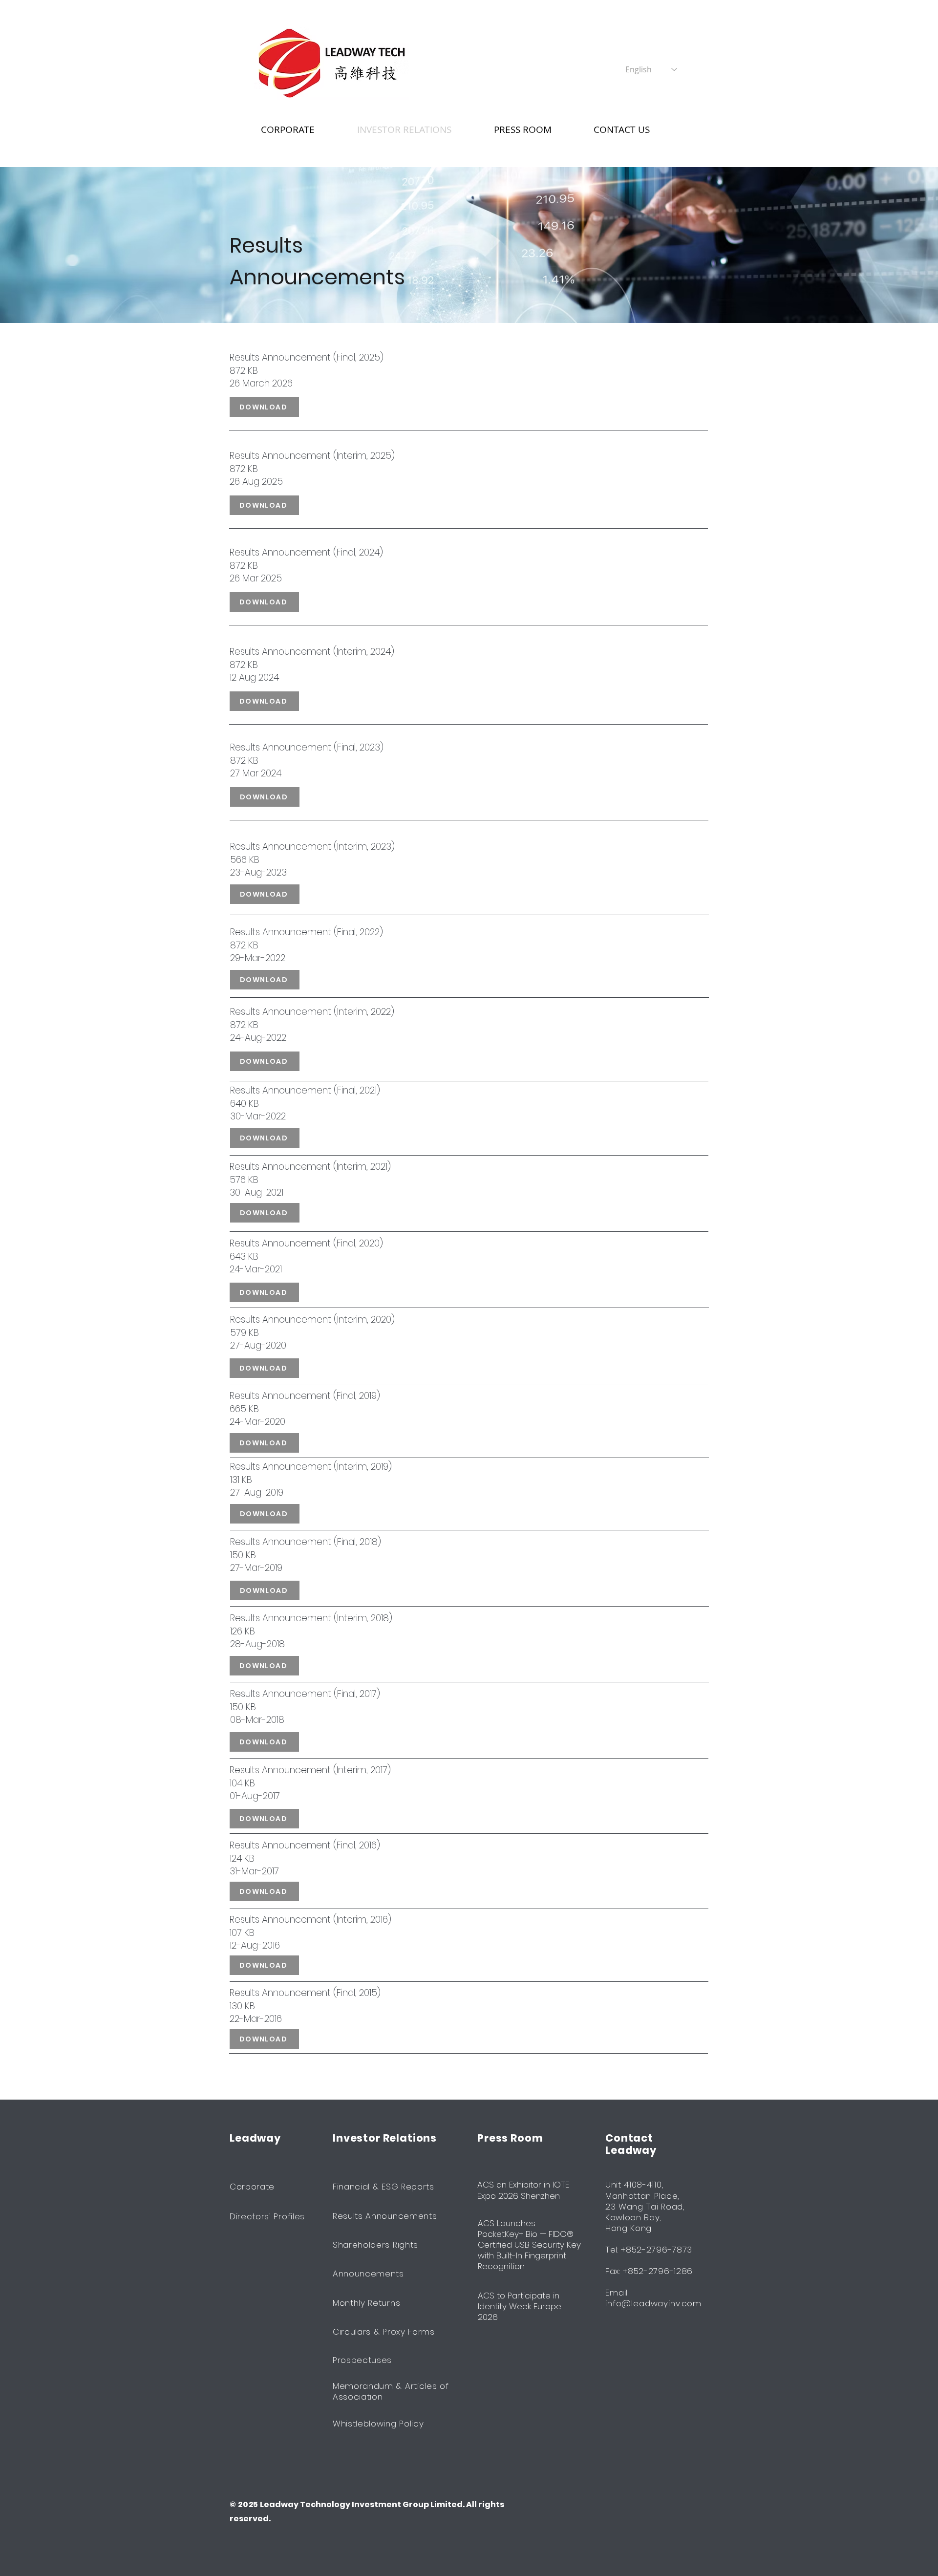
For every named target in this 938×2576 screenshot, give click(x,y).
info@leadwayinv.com (653, 2303)
